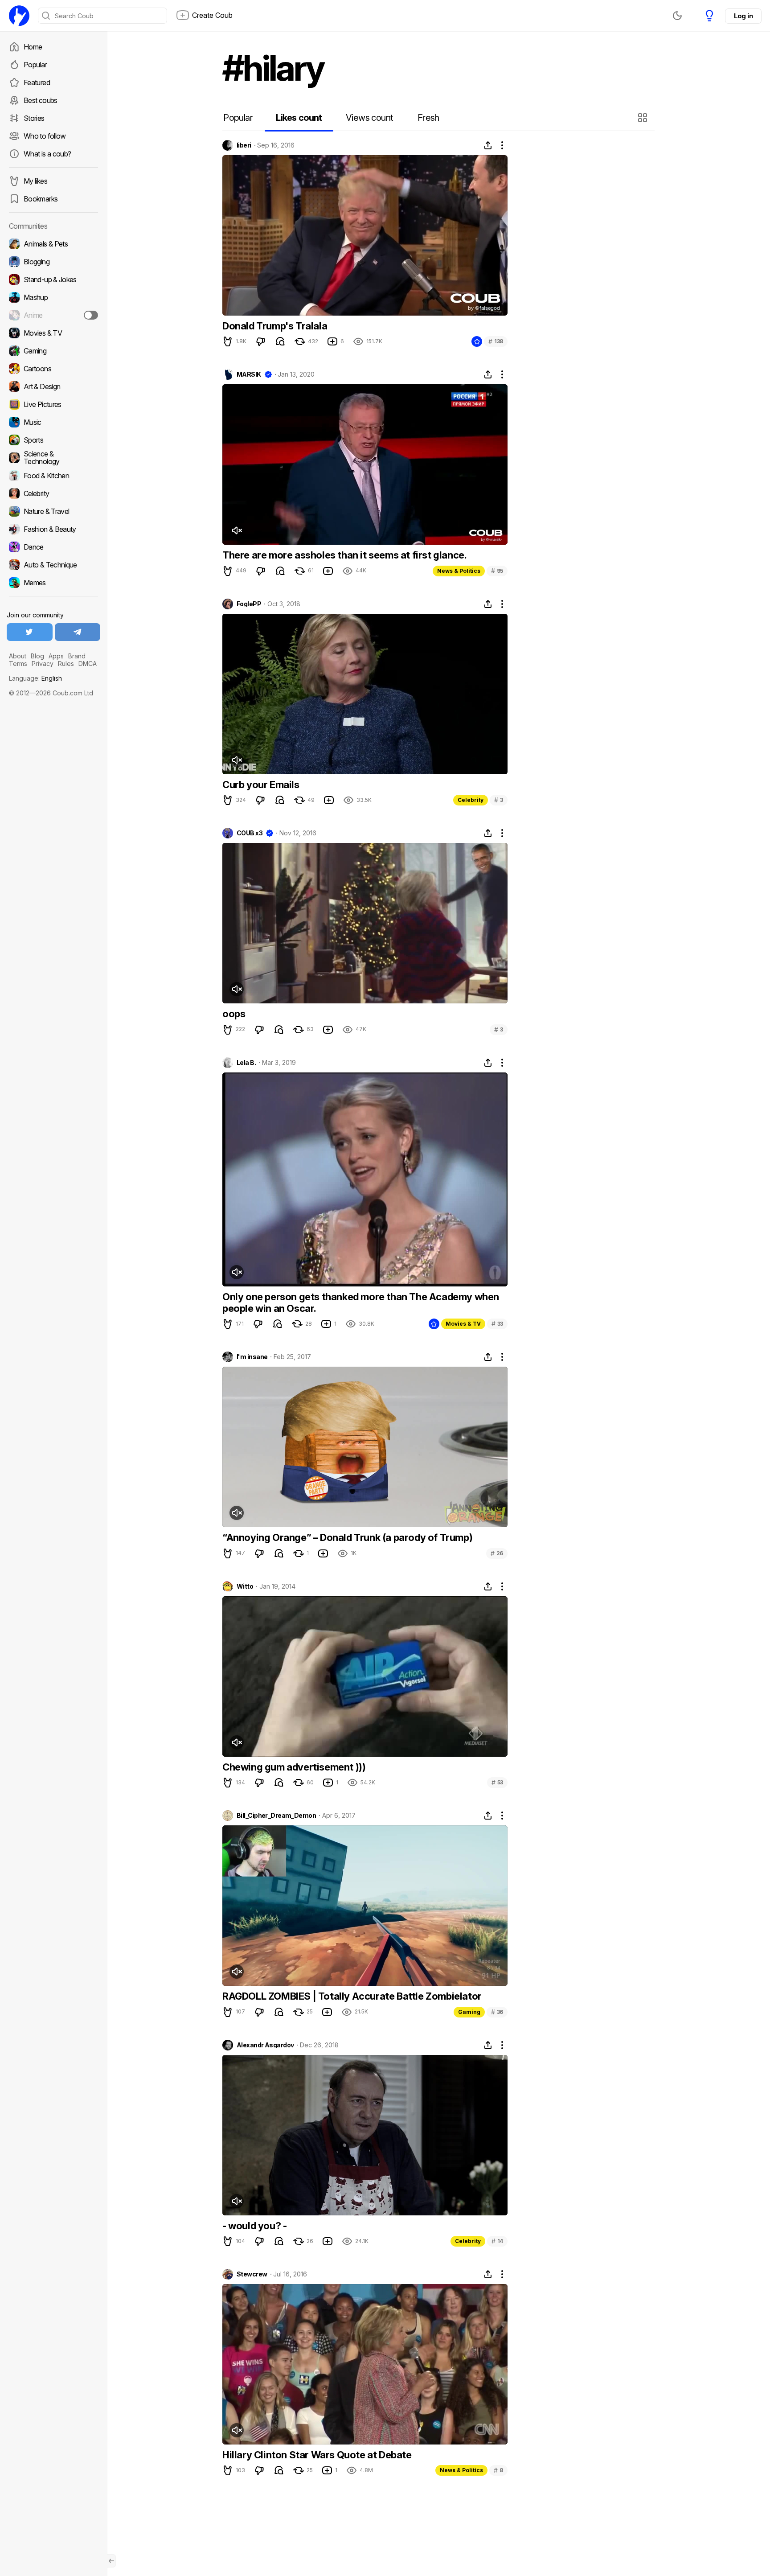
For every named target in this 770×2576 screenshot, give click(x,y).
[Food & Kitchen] (53, 476)
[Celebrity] (53, 493)
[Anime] (53, 315)
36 (497, 2012)
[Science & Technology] (53, 458)
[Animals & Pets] (53, 244)
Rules (66, 664)
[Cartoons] (53, 369)
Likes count (299, 118)
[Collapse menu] (111, 2561)
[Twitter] (30, 632)
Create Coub (212, 15)
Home (33, 47)
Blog (37, 656)
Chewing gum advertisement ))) (294, 1767)
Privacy (43, 664)
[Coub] (19, 16)
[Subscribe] (91, 315)
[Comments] (280, 341)
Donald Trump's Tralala (275, 326)
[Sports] (53, 440)
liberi (244, 145)
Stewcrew (252, 2274)
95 (497, 571)
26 (497, 1553)
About (18, 656)
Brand (77, 656)
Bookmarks (41, 199)
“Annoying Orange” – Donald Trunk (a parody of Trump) (347, 1537)
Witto (245, 1586)
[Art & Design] (53, 386)
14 (497, 2241)
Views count (369, 118)
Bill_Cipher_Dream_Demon (276, 1816)
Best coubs (41, 100)
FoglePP (249, 604)
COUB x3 (250, 833)
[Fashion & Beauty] (53, 529)
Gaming (469, 2012)
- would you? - (254, 2226)
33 (497, 1324)
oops (234, 1014)
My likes (35, 181)
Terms (18, 664)
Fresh (428, 118)
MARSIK (249, 374)
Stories (34, 118)
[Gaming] (53, 351)
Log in (743, 16)
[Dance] (53, 547)
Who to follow (45, 136)
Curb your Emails (261, 785)
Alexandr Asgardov (265, 2045)
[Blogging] (53, 262)
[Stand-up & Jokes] (53, 279)
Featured (37, 82)
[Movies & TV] (53, 333)
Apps (56, 656)
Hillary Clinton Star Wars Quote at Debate (317, 2455)
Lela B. (246, 1063)
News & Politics (459, 571)
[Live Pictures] (53, 404)
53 (497, 1782)
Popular (35, 65)
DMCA (88, 664)
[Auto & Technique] (53, 565)
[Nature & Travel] (53, 511)
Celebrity (471, 800)
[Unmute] (237, 530)
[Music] (53, 422)
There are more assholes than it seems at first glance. (344, 555)
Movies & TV (463, 1324)
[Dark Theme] (677, 16)
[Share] (488, 145)
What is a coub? (47, 154)
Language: (35, 678)
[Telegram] (78, 632)
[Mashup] (53, 297)
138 (496, 341)
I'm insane (252, 1357)
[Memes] (53, 583)
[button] (644, 118)
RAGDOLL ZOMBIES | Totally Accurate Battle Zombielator (352, 1996)
